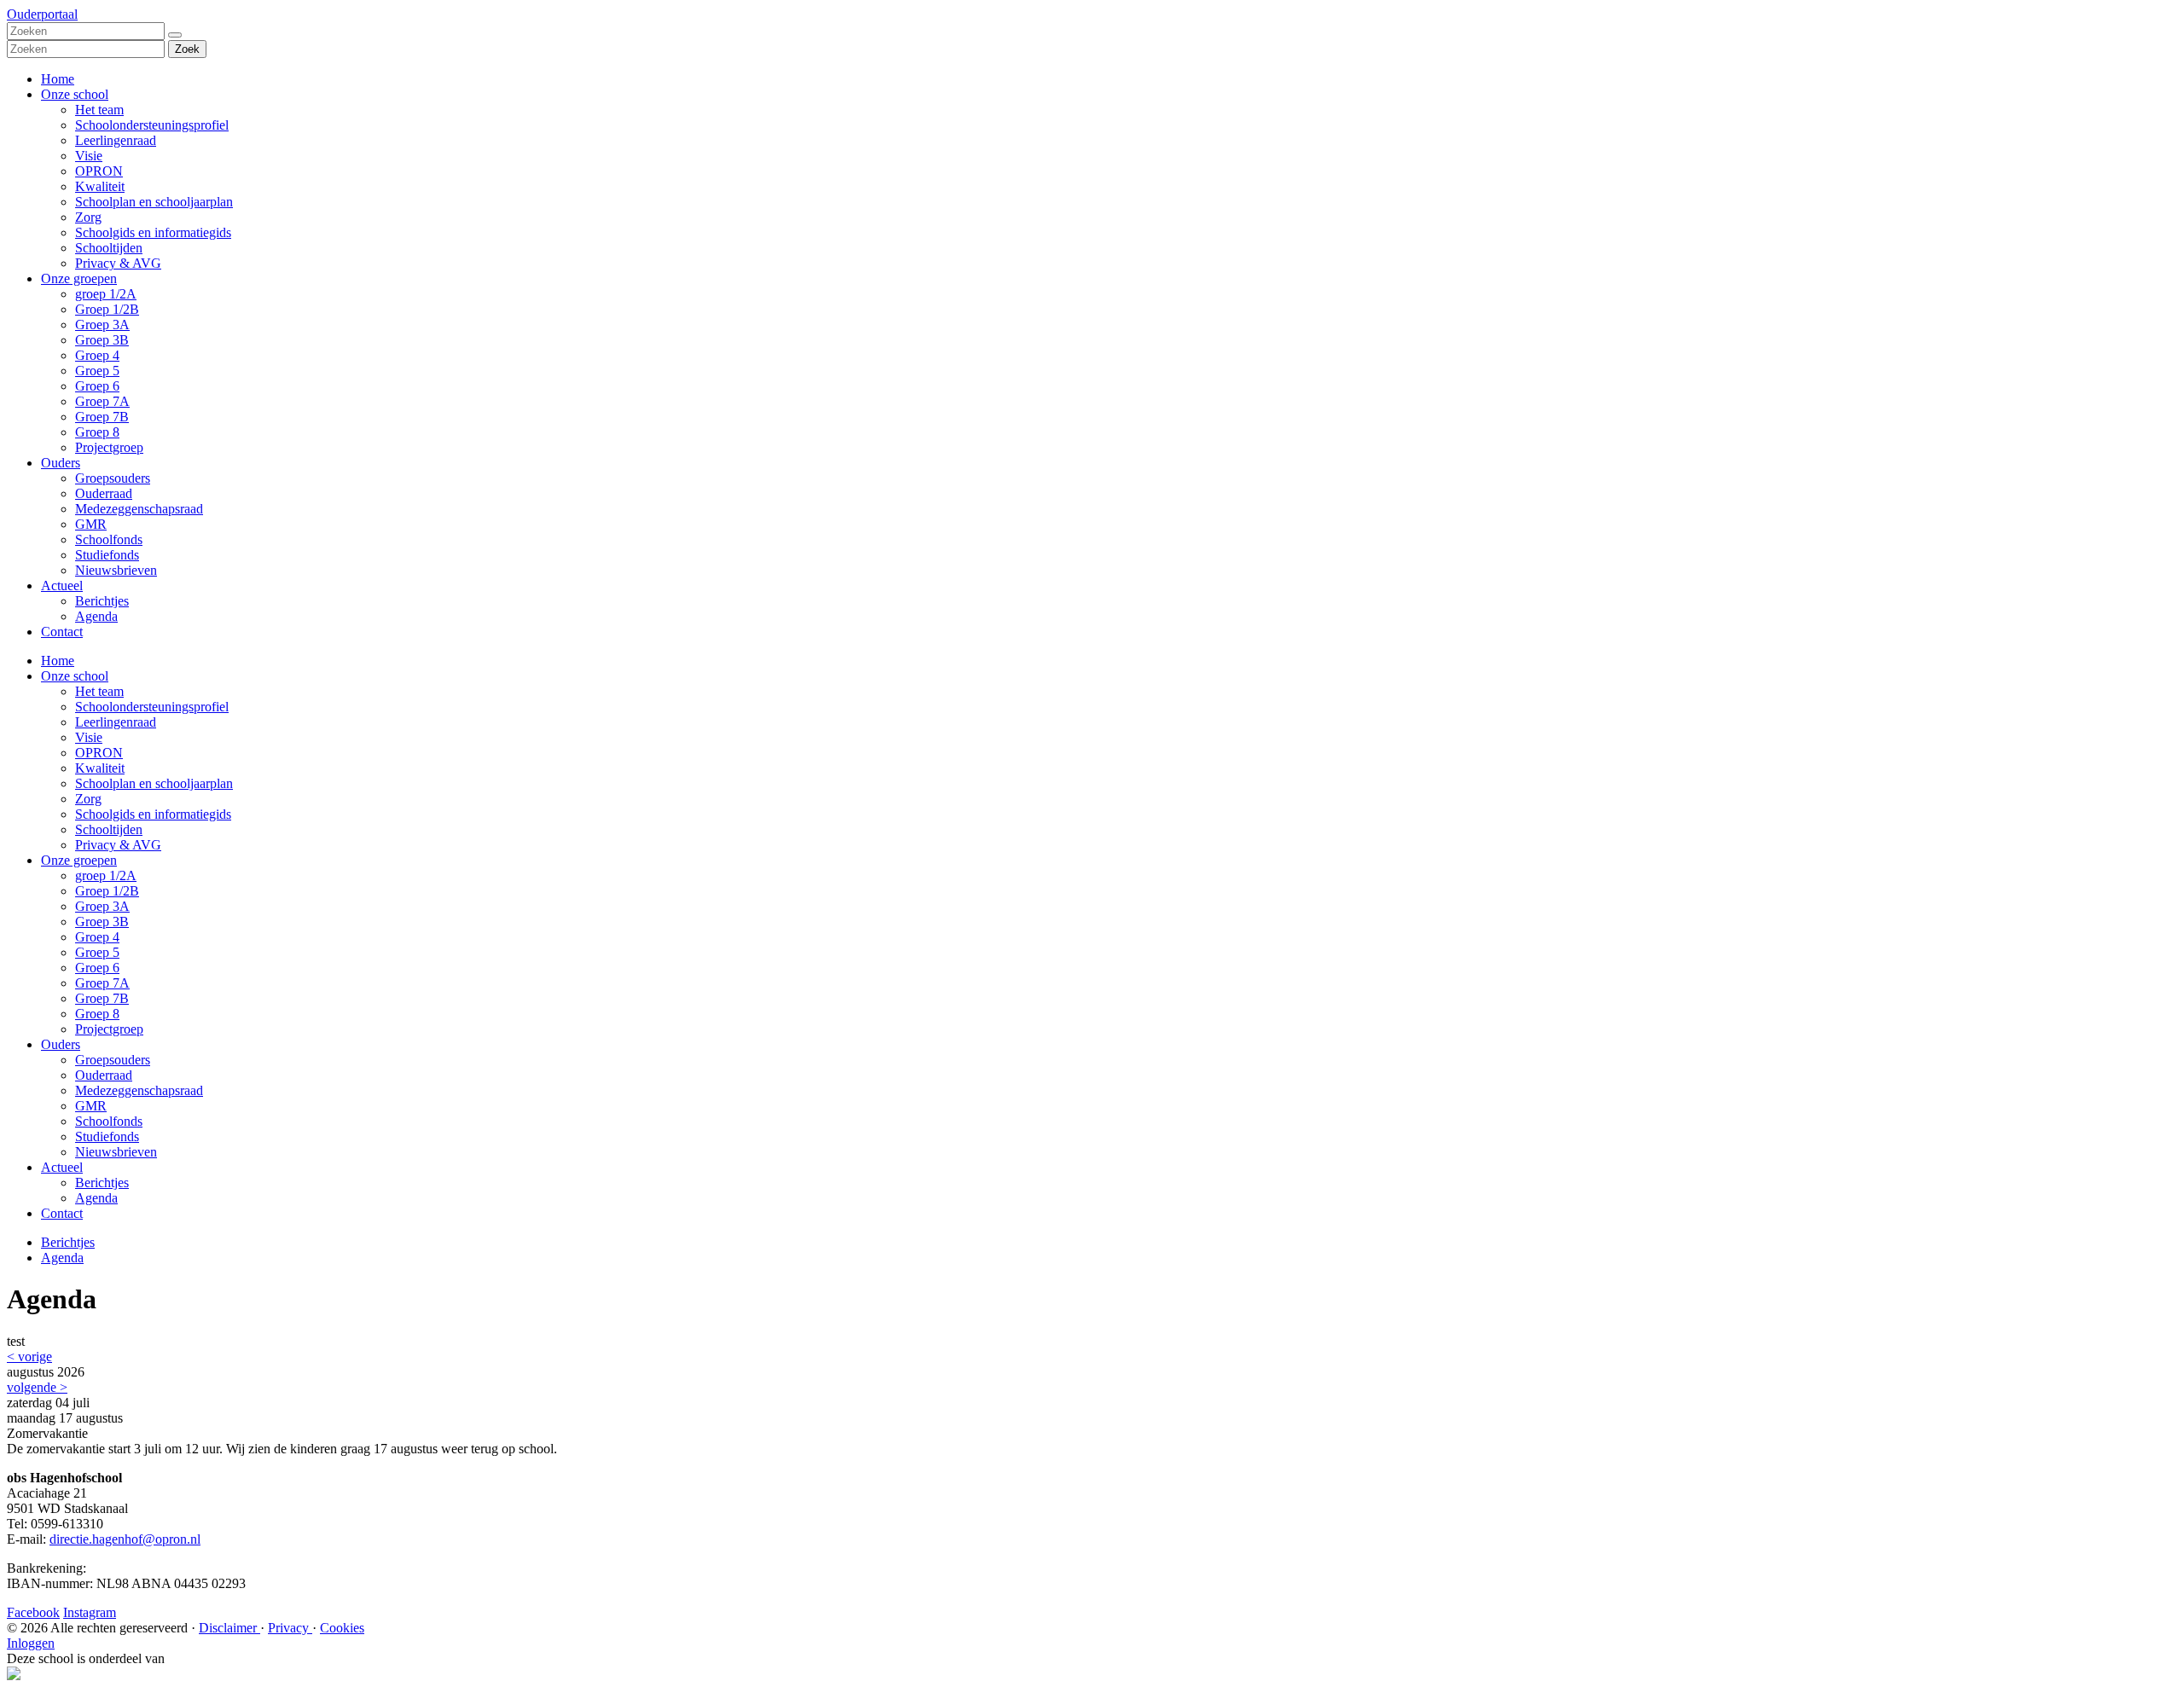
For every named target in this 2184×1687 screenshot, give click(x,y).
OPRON (99, 171)
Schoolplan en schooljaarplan (154, 202)
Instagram (90, 1612)
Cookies (342, 1628)
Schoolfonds (109, 539)
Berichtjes (102, 601)
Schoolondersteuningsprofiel (152, 125)
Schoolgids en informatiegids (153, 232)
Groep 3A (102, 325)
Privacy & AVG (118, 263)
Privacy (290, 1628)
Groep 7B (102, 417)
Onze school (75, 94)
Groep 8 (97, 432)
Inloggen (31, 1643)
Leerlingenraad (116, 140)
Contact (62, 632)
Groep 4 (97, 355)
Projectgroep (109, 447)
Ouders (61, 463)
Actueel (62, 586)
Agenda (96, 616)
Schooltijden (109, 248)
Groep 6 (97, 386)
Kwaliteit (100, 186)
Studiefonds (107, 555)
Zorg (88, 217)
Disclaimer (229, 1628)
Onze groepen (79, 278)
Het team (99, 110)
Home (58, 79)
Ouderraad (104, 493)
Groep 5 (97, 371)
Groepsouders (113, 478)
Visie (89, 156)
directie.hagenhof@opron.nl (125, 1539)
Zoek (187, 49)
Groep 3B (102, 340)
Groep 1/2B (107, 309)
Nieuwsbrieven (116, 570)
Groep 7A (102, 401)
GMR (91, 524)
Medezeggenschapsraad (139, 509)
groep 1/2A (106, 294)
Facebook (33, 1612)
